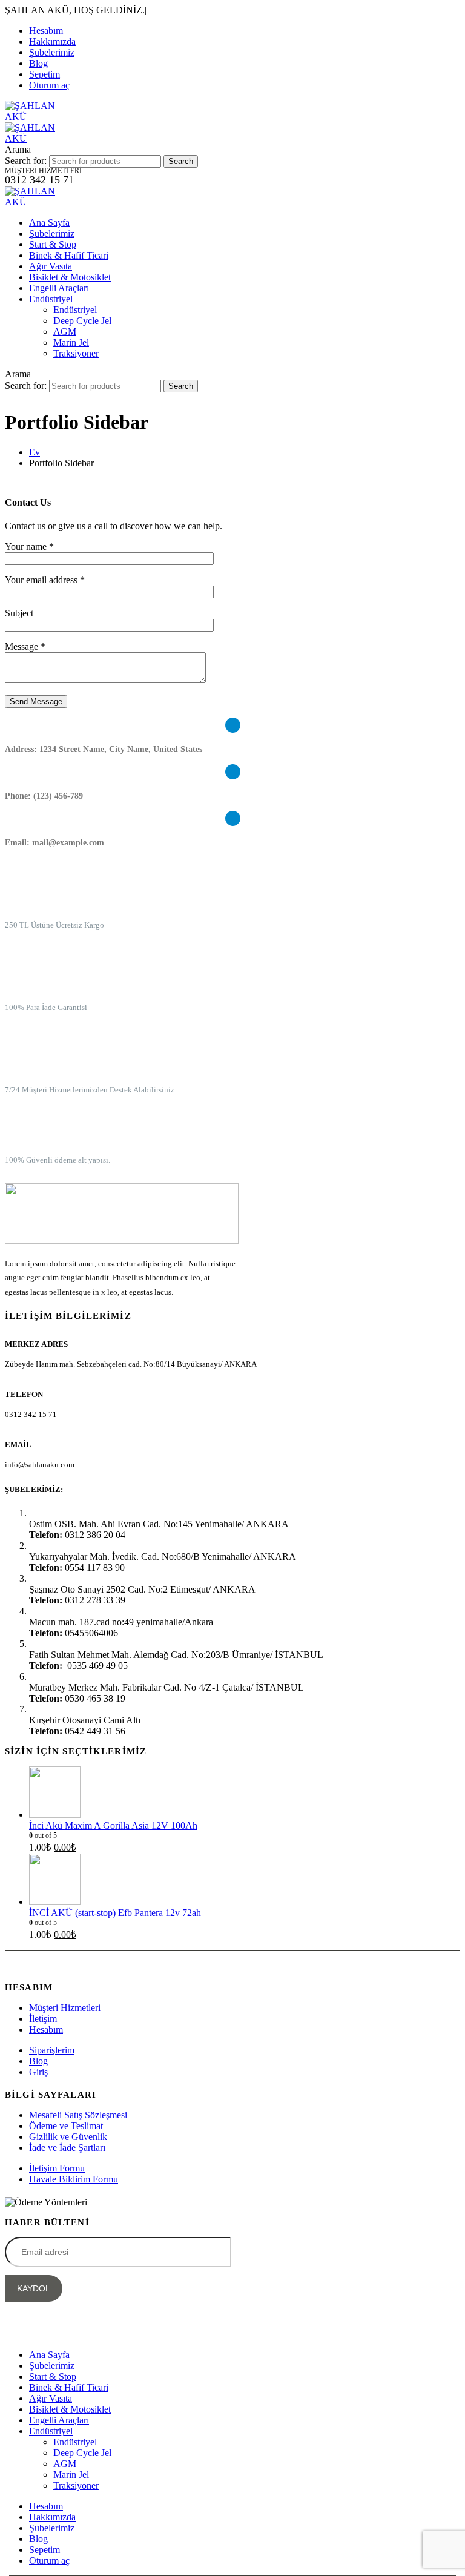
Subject (19, 613)
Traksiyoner (76, 353)
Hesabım (46, 31)
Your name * (29, 547)
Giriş (38, 2072)
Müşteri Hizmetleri (65, 2008)
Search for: (26, 161)
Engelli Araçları (59, 288)
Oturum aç (49, 85)
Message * (25, 646)
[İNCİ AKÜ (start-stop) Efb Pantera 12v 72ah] (245, 1881)
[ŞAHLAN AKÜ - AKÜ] (38, 202)
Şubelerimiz (52, 52)
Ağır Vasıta (51, 266)
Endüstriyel (51, 299)
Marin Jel (71, 342)
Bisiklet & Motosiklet (70, 277)
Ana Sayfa (49, 223)
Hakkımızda (52, 41)
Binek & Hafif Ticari (69, 255)
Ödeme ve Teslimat (66, 2126)
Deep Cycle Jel (82, 321)
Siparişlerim (52, 2050)
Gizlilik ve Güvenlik (68, 2137)
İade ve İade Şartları (67, 2148)
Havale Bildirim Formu (74, 2179)
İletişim (43, 2019)
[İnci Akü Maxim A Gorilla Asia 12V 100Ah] (245, 1793)
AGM (65, 332)
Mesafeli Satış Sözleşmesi (78, 2115)
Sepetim (45, 74)
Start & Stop (53, 244)
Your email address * (45, 580)
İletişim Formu (57, 2168)
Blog (38, 63)
